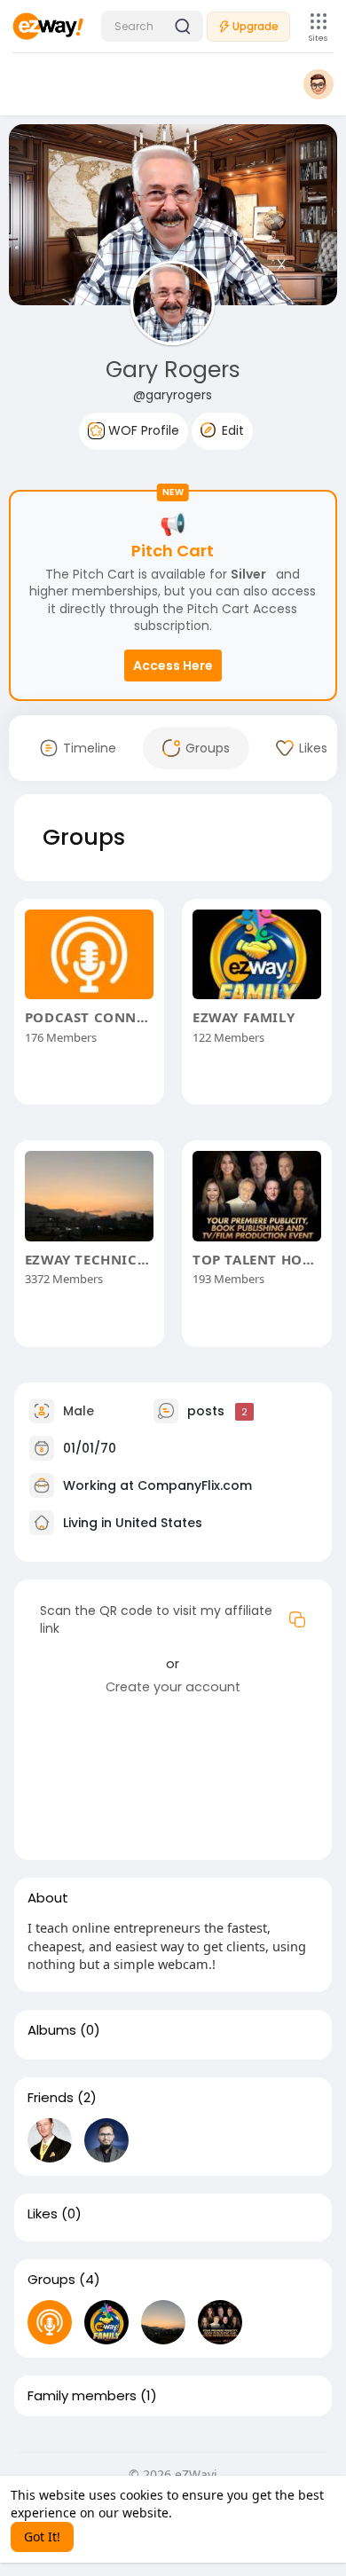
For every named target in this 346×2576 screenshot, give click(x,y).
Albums (52, 2030)
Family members (82, 2396)
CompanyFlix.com (195, 1485)
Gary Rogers (173, 370)
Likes (43, 2214)
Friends (51, 2098)
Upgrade (256, 26)
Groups (51, 2280)
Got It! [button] (42, 2537)
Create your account (173, 1687)
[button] (152, 26)
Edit (231, 430)
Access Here (173, 666)
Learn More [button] (210, 2513)
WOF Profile (142, 430)
